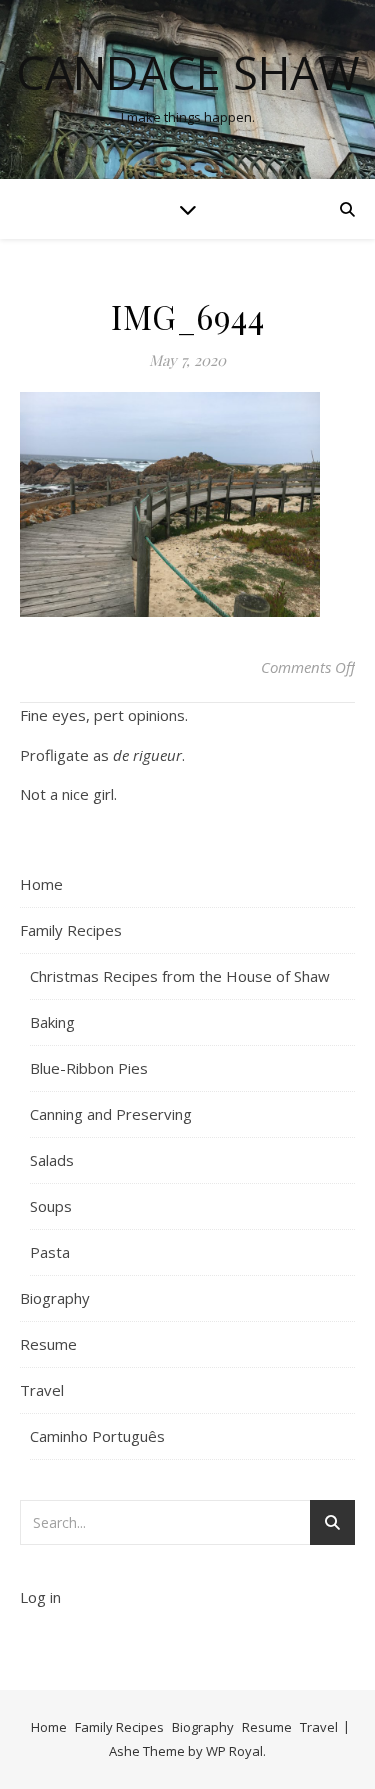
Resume (48, 1344)
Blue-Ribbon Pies (89, 1068)
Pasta (50, 1252)
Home (41, 884)
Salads (52, 1160)
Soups (51, 1206)
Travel (42, 1390)
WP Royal (234, 1751)
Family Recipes (71, 930)
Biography (55, 1298)
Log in (40, 1597)
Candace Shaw (188, 72)
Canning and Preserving (111, 1114)
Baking (52, 1022)
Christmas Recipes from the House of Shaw (180, 976)
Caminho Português (97, 1436)
